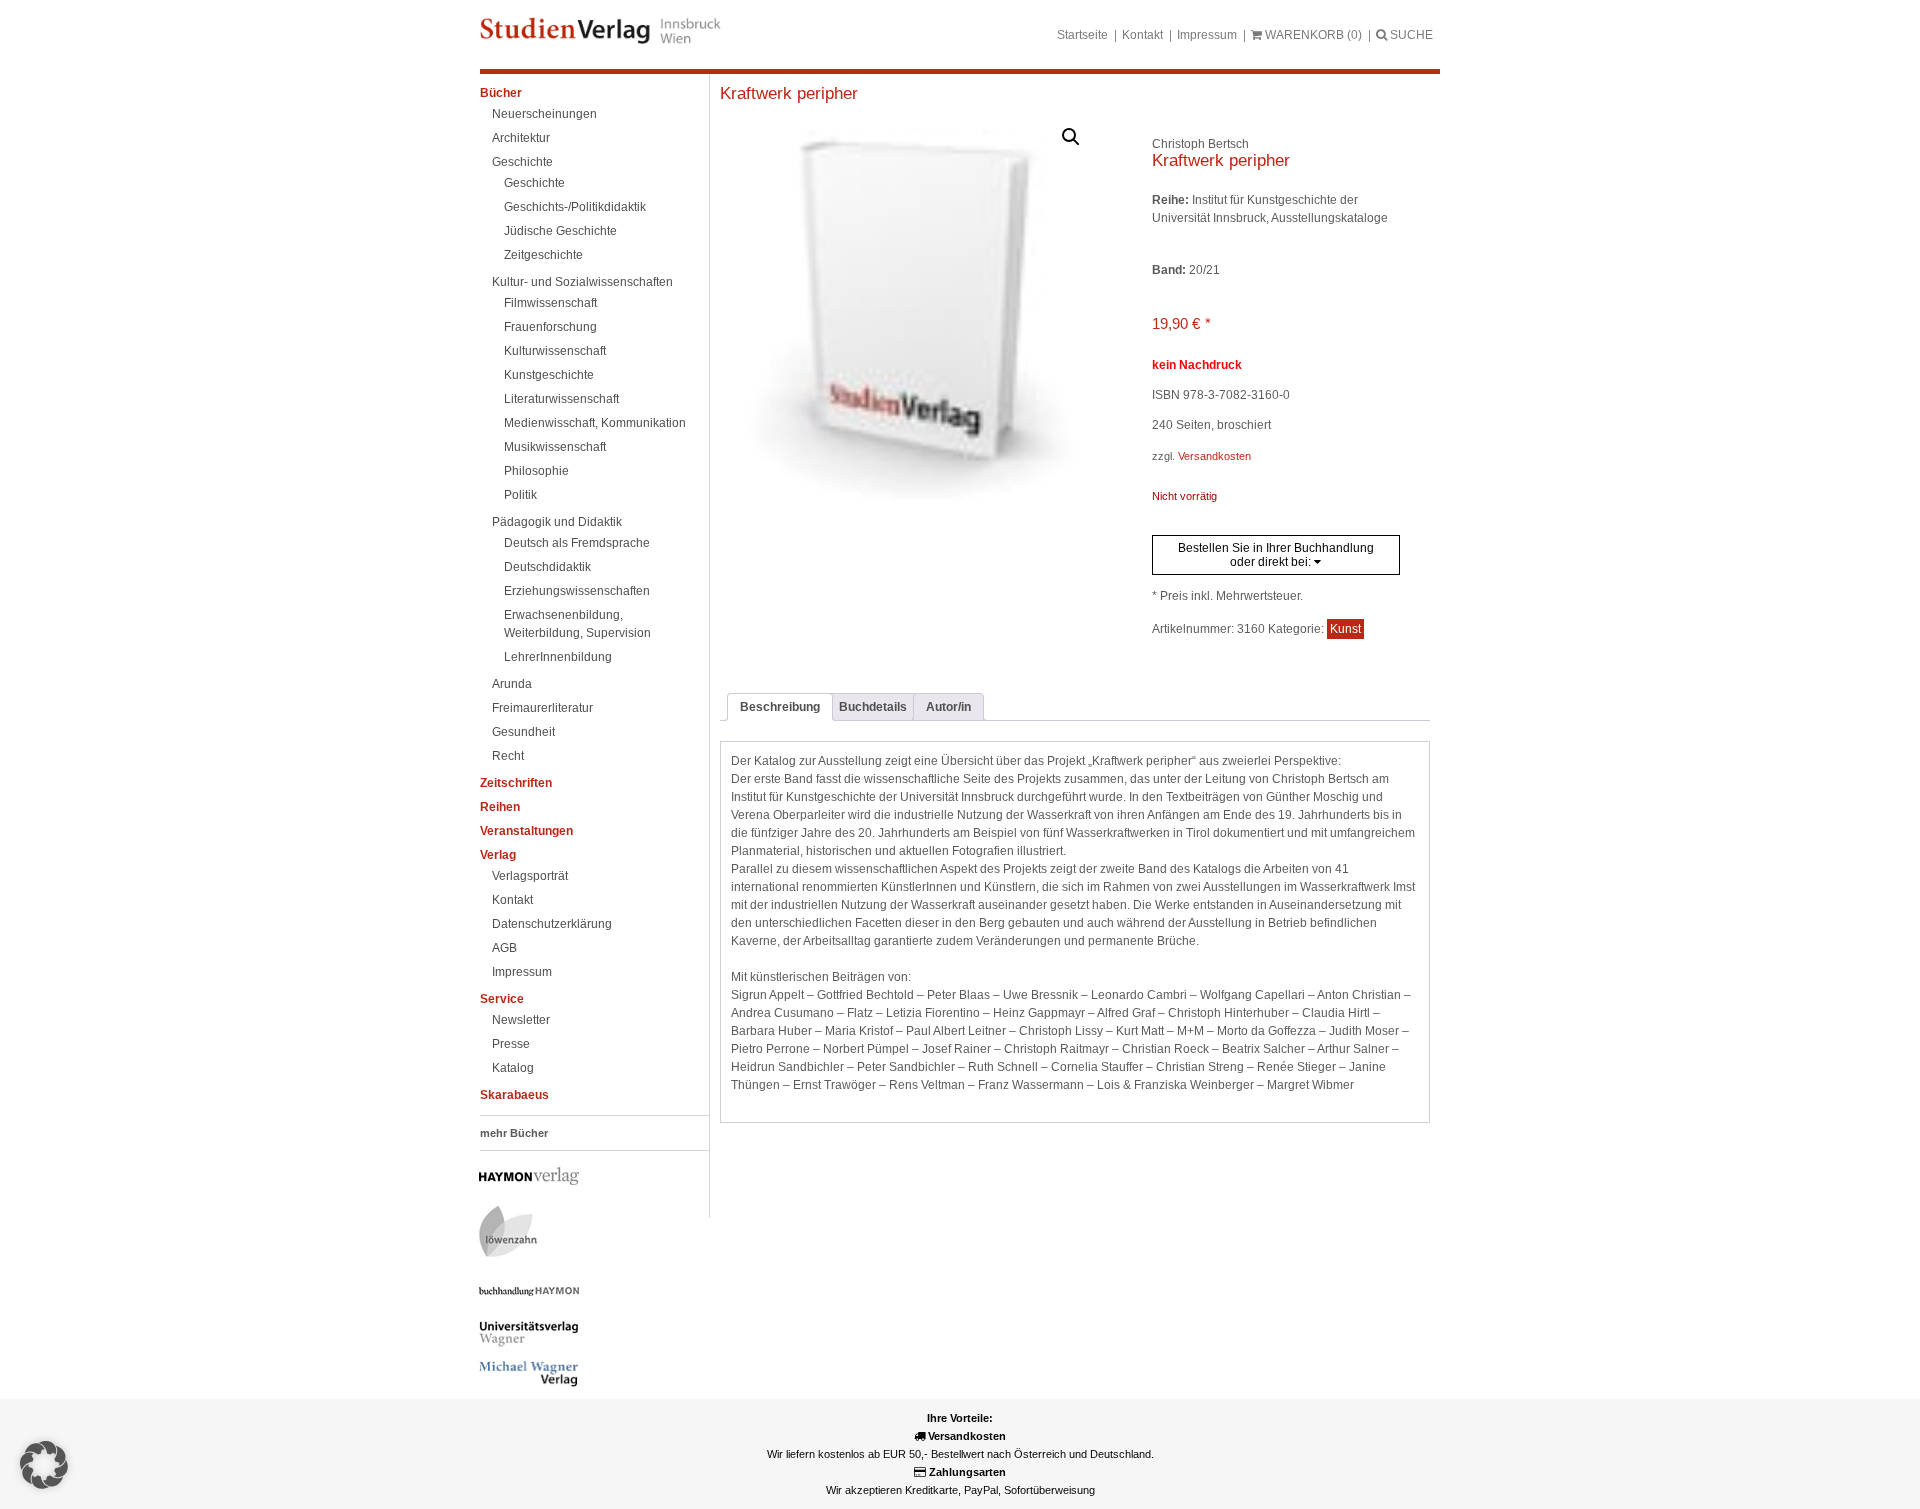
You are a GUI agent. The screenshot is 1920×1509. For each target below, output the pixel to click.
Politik (520, 495)
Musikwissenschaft (555, 447)
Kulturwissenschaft (555, 351)
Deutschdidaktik (547, 567)
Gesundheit (523, 732)
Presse (511, 1044)
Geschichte (522, 162)
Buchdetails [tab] (873, 707)
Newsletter (521, 1020)
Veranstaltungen (526, 831)
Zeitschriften (516, 783)
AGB (504, 948)
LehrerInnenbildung (558, 657)
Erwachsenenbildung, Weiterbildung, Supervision (577, 624)
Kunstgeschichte (549, 375)
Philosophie (536, 471)
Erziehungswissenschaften (577, 591)
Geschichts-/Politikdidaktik (575, 207)
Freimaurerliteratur (542, 708)
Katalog (513, 1068)
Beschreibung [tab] (780, 707)
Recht (508, 756)
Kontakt (1142, 35)
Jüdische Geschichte (560, 231)
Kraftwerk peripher (789, 93)
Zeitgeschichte (543, 255)
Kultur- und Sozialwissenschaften (582, 282)
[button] (1071, 137)
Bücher (501, 93)
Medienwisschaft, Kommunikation (595, 423)
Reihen (500, 807)
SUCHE (1410, 35)
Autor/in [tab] (948, 707)
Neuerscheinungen (544, 114)
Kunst (1345, 629)
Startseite (1082, 35)
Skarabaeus (514, 1095)
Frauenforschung (550, 327)
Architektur (521, 138)
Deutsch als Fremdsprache (577, 543)
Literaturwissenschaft (561, 399)
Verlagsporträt (530, 876)
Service (502, 999)
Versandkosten (1214, 456)
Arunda (512, 684)
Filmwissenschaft (550, 303)
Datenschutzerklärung (552, 924)
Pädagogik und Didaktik (557, 522)
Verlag (498, 855)
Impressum (1207, 35)
